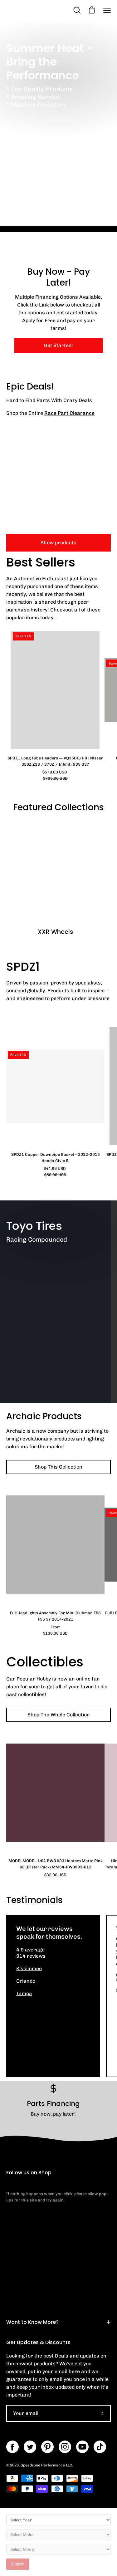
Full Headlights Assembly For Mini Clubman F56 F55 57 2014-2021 (55, 1616)
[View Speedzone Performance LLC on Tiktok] (100, 2447)
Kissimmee (29, 1968)
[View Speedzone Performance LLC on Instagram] (65, 2447)
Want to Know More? (32, 2322)
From (55, 1630)
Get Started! (58, 345)
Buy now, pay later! (53, 2114)
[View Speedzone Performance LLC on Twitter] (30, 2447)
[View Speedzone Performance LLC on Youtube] (82, 2447)
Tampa (24, 1993)
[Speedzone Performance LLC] (39, 10)
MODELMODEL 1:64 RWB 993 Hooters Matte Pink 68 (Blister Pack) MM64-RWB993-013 (56, 1864)
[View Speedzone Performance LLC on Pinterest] (47, 2447)
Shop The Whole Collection (59, 1715)
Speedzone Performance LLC (46, 2465)
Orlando (26, 1981)
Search (18, 2564)
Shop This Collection (58, 1467)
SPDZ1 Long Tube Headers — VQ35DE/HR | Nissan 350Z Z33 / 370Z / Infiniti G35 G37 (56, 761)
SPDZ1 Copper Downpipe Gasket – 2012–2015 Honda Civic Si (56, 1158)
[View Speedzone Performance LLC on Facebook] (12, 2447)
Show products (58, 543)
